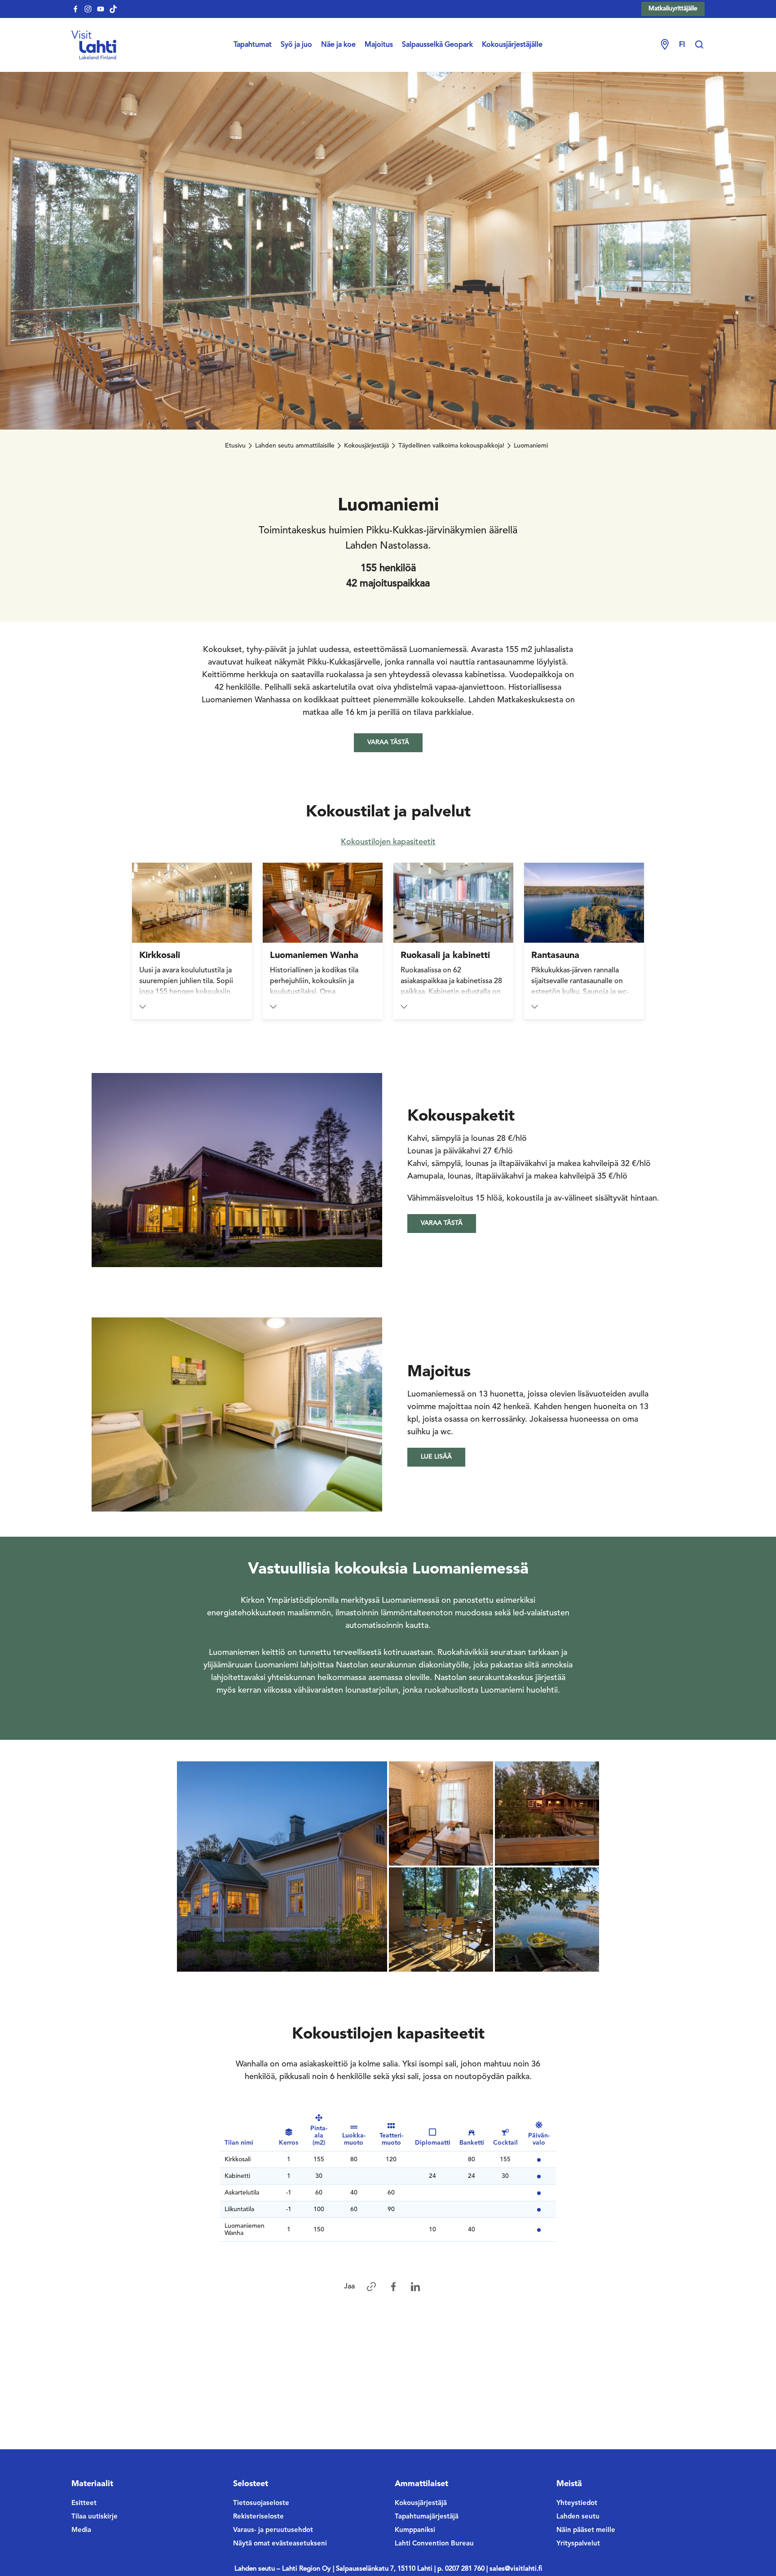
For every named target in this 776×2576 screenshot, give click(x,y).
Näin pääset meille (586, 2530)
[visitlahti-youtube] (101, 9)
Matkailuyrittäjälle (673, 9)
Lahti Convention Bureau (434, 2544)
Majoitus (379, 45)
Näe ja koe (338, 45)
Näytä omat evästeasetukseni (280, 2544)
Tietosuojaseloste (261, 2503)
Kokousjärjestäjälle (512, 45)
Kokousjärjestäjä (366, 446)
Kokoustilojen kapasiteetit (388, 842)
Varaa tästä (388, 742)
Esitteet (84, 2503)
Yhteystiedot (577, 2503)
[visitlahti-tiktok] (113, 9)
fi (682, 45)
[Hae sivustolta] (699, 45)
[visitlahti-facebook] (75, 9)
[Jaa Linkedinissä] (415, 2287)
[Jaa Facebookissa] (393, 2287)
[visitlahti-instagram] (88, 9)
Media (81, 2530)
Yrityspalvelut (578, 2544)
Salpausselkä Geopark (437, 45)
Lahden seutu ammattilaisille (295, 446)
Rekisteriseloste (258, 2517)
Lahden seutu (578, 2517)
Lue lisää (436, 1457)
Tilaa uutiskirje (95, 2517)
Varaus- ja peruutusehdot (273, 2530)
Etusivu (235, 446)
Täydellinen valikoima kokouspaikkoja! (451, 446)
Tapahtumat (253, 45)
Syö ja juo (296, 45)
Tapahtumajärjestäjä (427, 2517)
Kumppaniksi (415, 2530)
